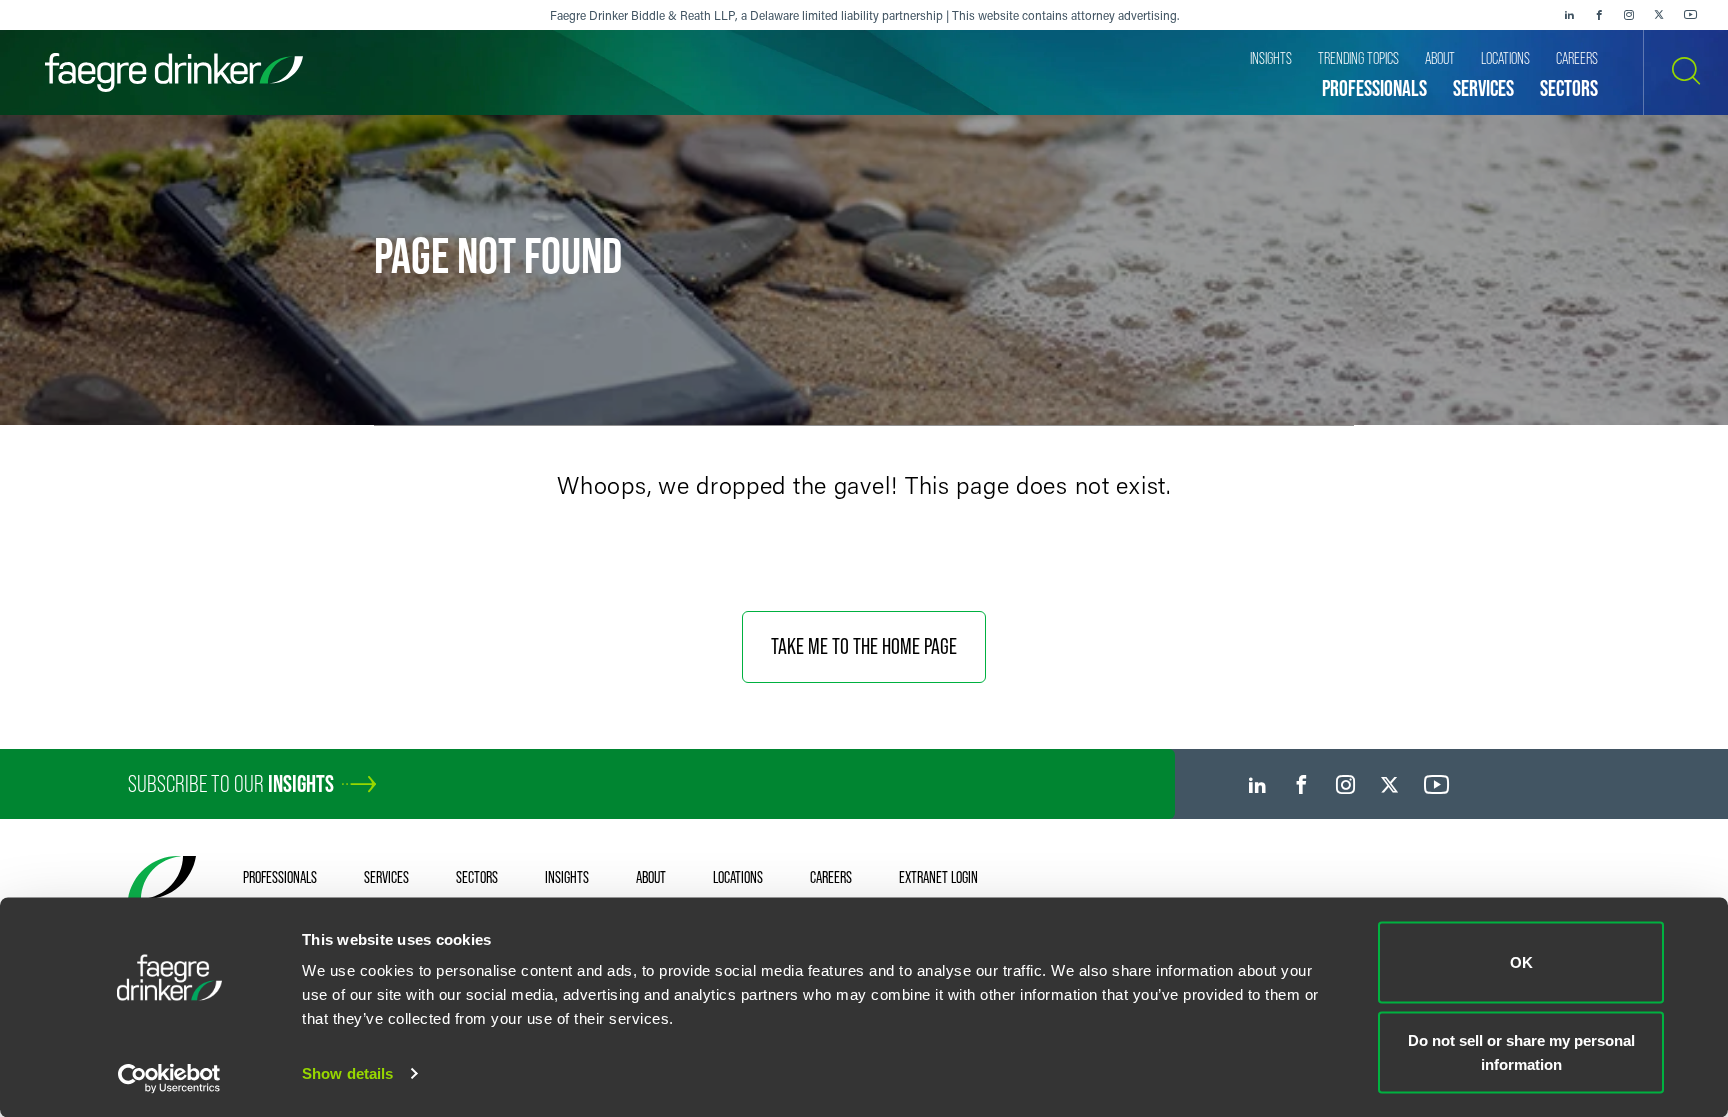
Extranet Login (938, 877)
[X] (1659, 15)
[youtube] (1691, 15)
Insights (567, 877)
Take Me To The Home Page (864, 646)
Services (386, 877)
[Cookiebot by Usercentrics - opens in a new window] (169, 1078)
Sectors (477, 877)
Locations (738, 877)
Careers (831, 877)
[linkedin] (1569, 15)
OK (1521, 962)
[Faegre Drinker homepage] (174, 72)
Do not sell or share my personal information (1521, 1051)
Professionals (280, 877)
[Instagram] (1629, 15)
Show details (347, 1073)
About (651, 877)
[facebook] (1599, 15)
